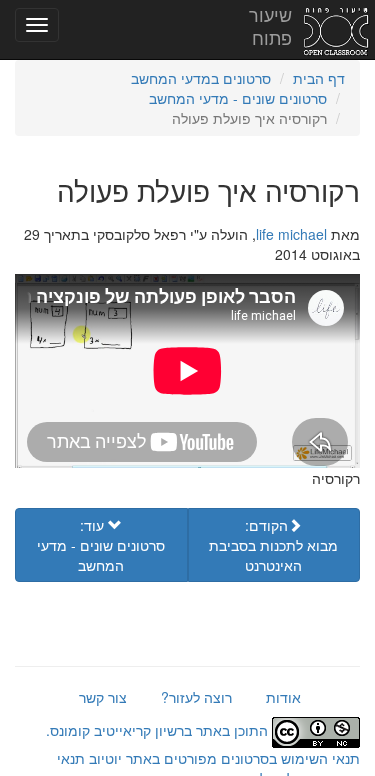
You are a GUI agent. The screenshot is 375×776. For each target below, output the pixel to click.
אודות (283, 697)
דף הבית (319, 78)
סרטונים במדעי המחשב (201, 78)
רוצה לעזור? (196, 697)
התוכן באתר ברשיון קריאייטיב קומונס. (159, 730)
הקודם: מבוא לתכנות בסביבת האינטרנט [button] (273, 545)
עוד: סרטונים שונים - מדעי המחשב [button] (101, 545)
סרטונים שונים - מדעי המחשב (238, 98)
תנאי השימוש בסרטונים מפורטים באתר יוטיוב (222, 758)
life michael (291, 234)
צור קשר (103, 697)
